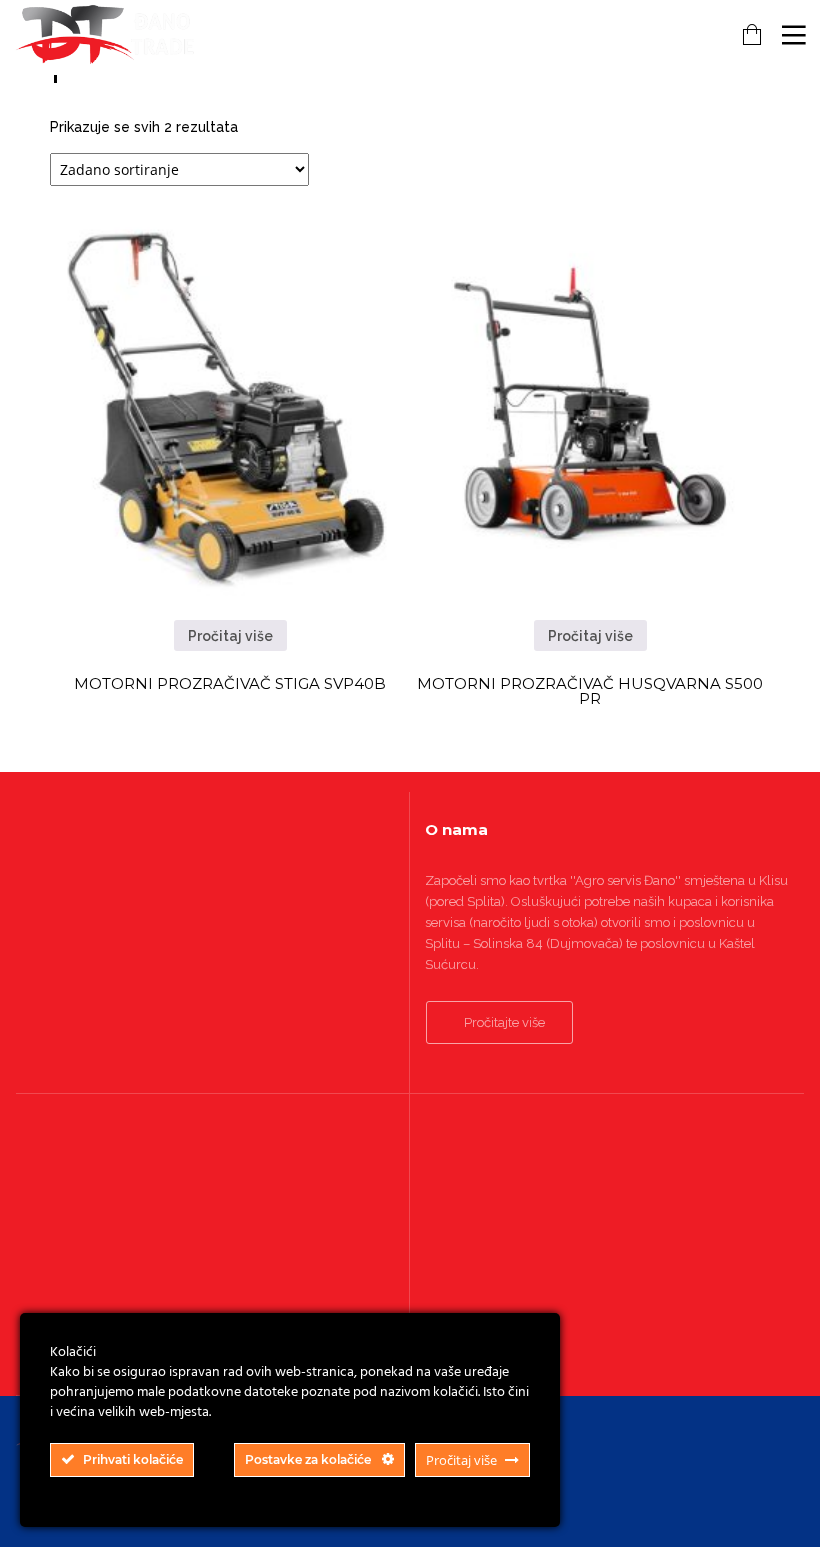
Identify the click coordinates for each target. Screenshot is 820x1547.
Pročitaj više (230, 636)
